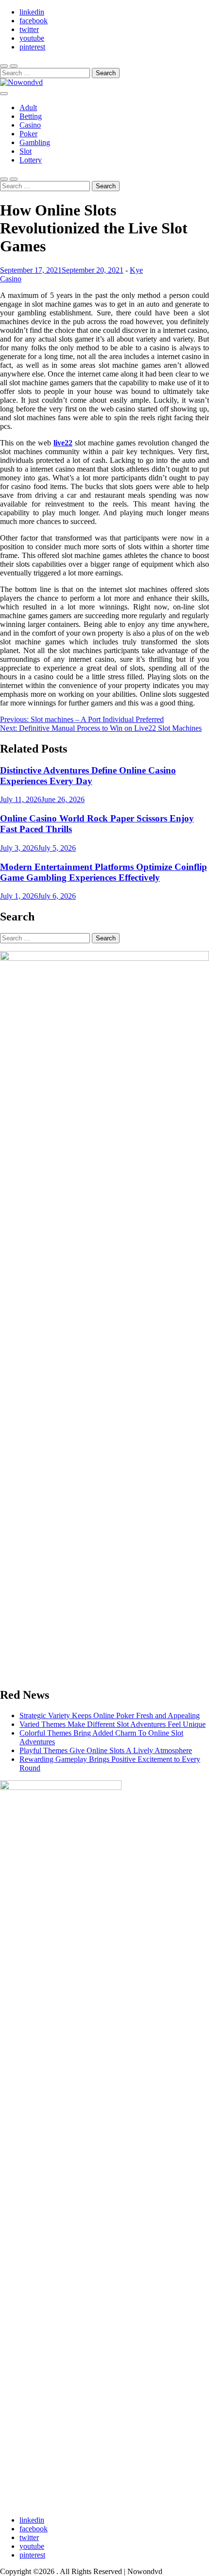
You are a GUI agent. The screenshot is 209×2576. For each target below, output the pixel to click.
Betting (31, 116)
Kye (136, 270)
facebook (34, 21)
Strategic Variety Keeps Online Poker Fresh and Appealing (110, 1715)
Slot (26, 151)
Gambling (35, 142)
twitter (29, 29)
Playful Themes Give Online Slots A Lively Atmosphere (106, 1750)
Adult (28, 107)
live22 (63, 443)
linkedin (32, 12)
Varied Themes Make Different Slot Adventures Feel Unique (113, 1724)
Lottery (31, 160)
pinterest (32, 47)
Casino (30, 125)
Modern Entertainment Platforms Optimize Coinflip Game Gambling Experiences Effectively (104, 872)
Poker (28, 134)
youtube (32, 38)
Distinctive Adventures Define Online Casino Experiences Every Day (88, 776)
